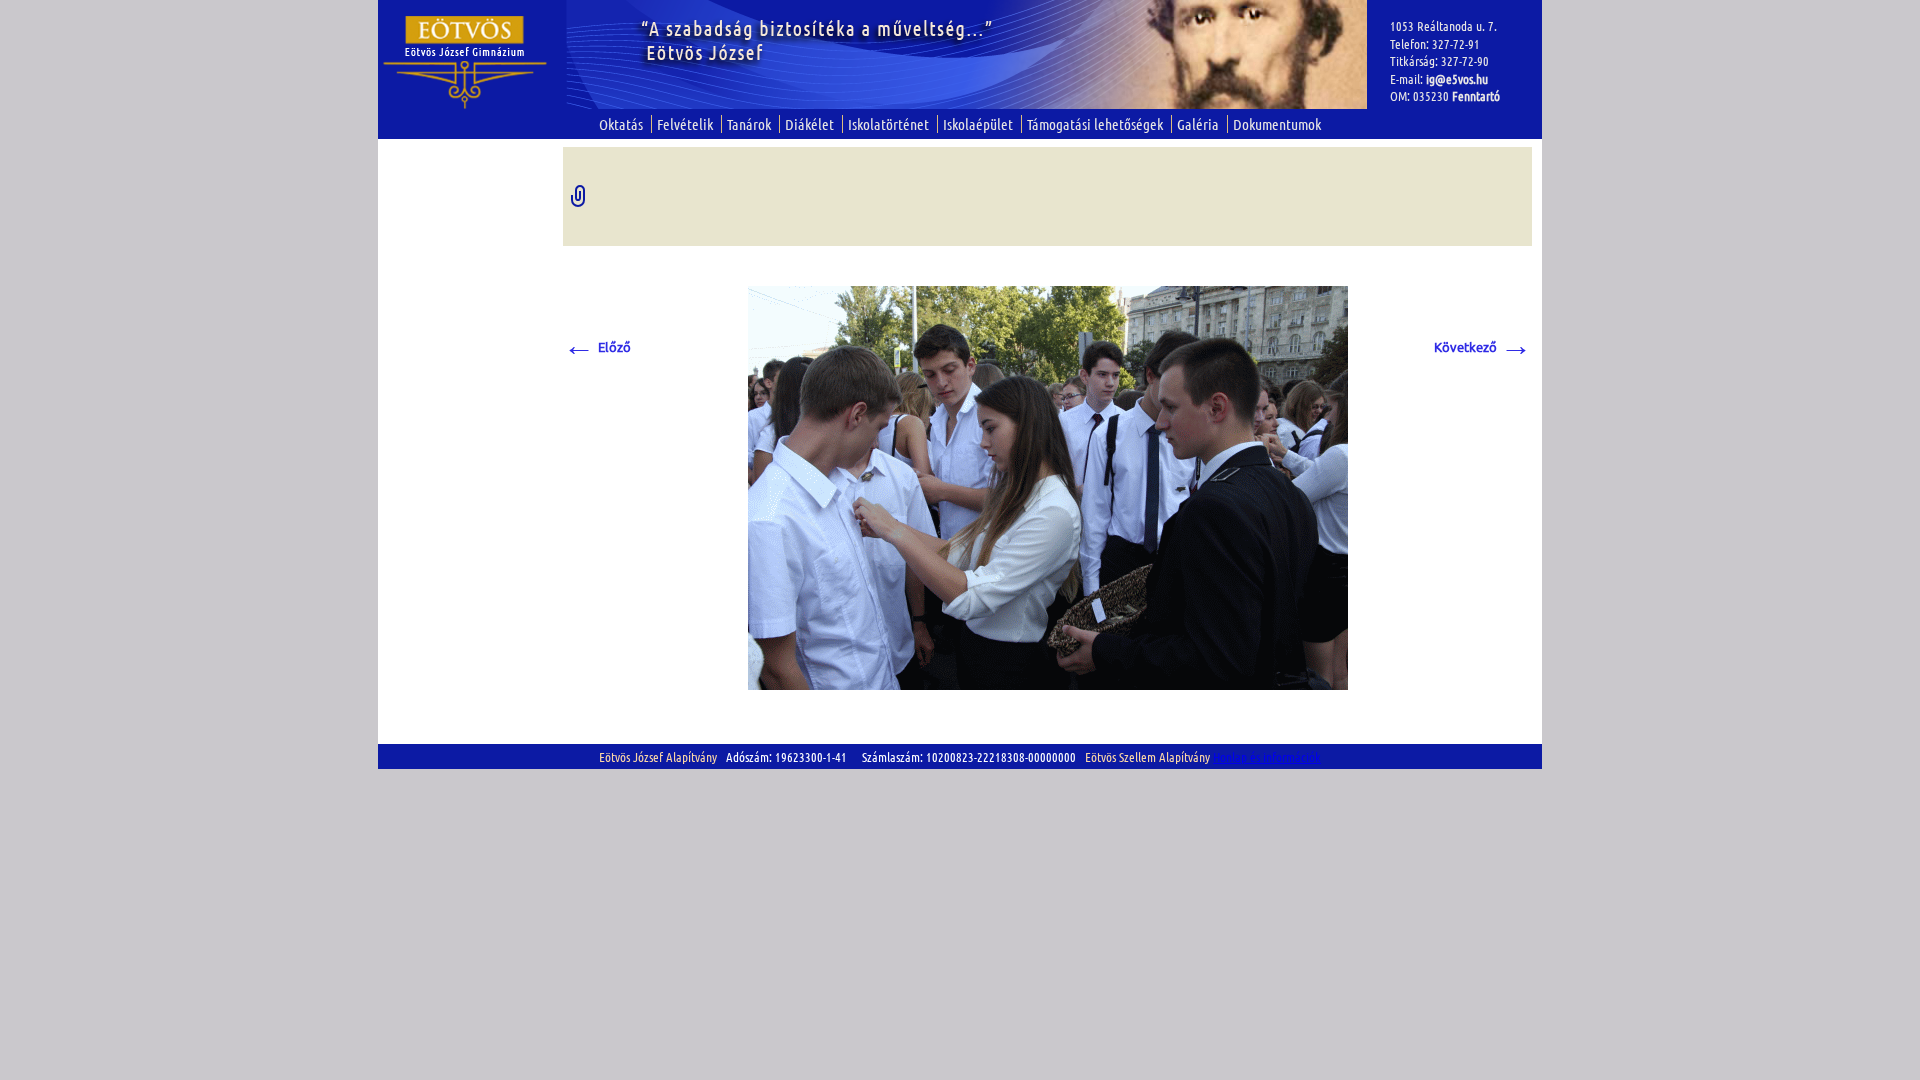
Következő (1483, 346)
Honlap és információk (1267, 756)
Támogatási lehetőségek (1095, 124)
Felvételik (685, 124)
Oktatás (621, 124)
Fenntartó (1476, 95)
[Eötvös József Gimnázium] (465, 62)
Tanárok (749, 124)
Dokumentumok (1277, 124)
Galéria (1198, 124)
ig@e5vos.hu (1457, 78)
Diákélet (809, 124)
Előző (597, 346)
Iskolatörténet (888, 124)
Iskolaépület (978, 124)
